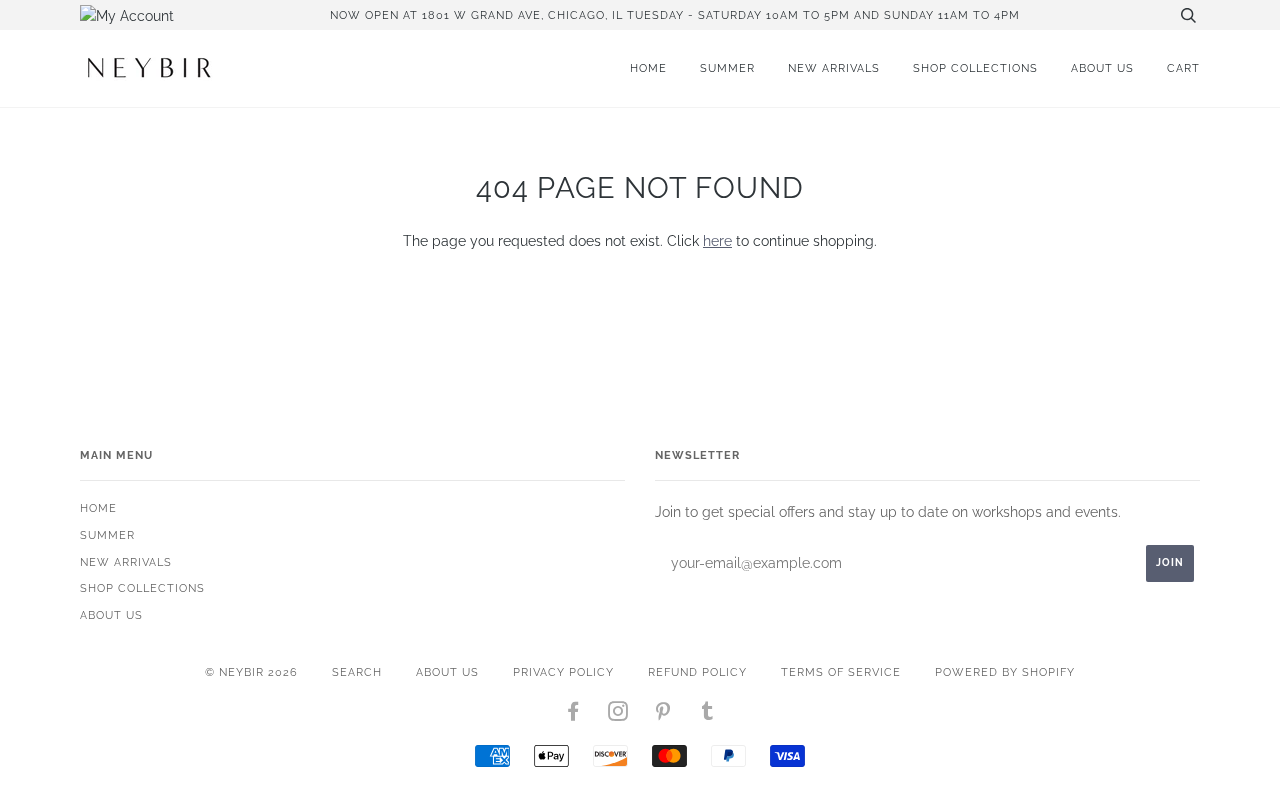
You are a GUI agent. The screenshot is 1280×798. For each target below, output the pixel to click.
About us (1102, 68)
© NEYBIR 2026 (251, 672)
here (717, 241)
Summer (727, 68)
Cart (1183, 68)
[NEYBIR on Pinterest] (663, 715)
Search (357, 672)
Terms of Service (841, 672)
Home (648, 68)
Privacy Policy (563, 672)
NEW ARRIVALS (834, 68)
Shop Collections (975, 68)
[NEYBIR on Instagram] (618, 715)
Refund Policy (697, 672)
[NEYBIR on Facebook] (573, 715)
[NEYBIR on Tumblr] (708, 715)
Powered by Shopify (1005, 672)
